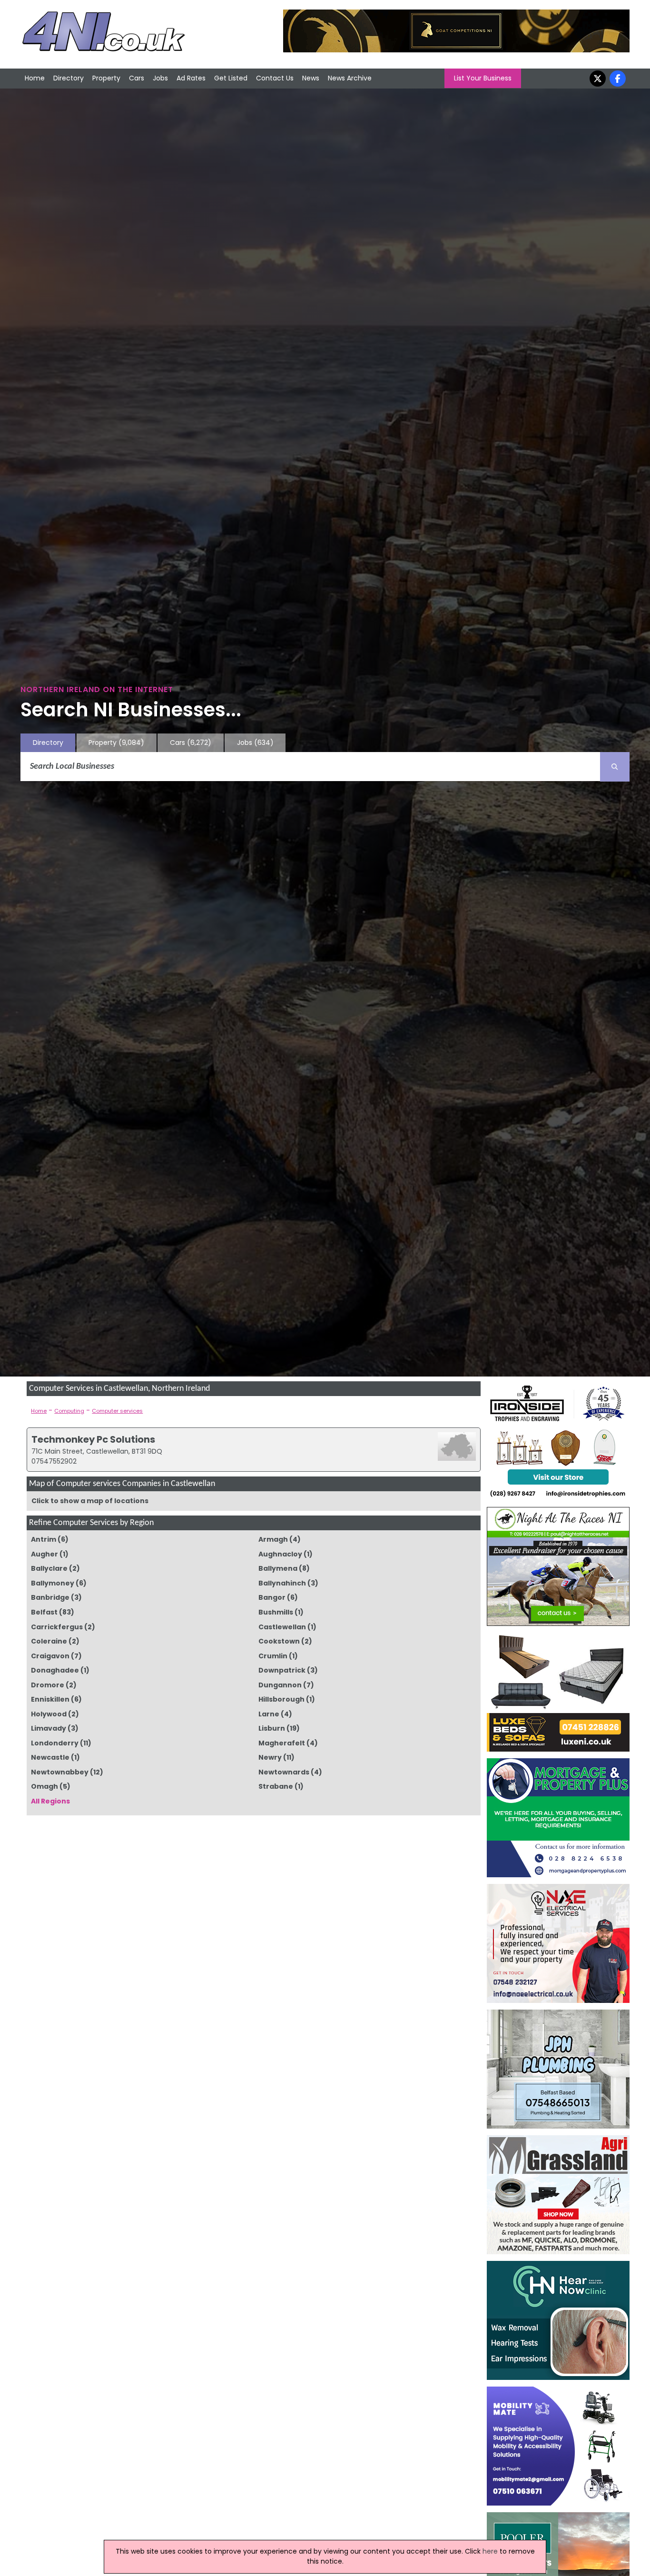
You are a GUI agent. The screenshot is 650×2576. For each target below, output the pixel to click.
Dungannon (280, 1685)
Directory (69, 78)
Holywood (49, 1714)
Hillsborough (281, 1699)
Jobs (160, 78)
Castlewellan (282, 1627)
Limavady (49, 1728)
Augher (44, 1554)
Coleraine (49, 1641)
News (311, 78)
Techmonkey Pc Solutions (93, 1439)
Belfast (44, 1612)
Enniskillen (50, 1699)
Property (106, 78)
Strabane (276, 1786)
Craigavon (50, 1656)
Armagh (273, 1539)
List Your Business (483, 78)
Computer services (117, 1411)
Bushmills (276, 1612)
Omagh (44, 1786)
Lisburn (272, 1728)
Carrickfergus (57, 1627)
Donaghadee (55, 1670)
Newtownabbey (60, 1772)
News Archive (350, 78)
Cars (137, 78)
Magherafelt (282, 1743)
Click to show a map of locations (90, 1501)
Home (35, 78)
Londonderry (55, 1743)
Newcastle (50, 1757)
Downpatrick (282, 1670)
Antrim (44, 1539)
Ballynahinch (282, 1583)
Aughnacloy (280, 1554)
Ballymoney (53, 1583)
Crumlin (273, 1656)
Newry (270, 1757)
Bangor (272, 1597)
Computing (69, 1411)
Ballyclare (49, 1568)
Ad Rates (191, 78)
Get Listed (231, 78)
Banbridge (50, 1597)
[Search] (615, 767)
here (490, 2551)
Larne (269, 1714)
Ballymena (278, 1568)
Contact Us (275, 78)
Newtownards (284, 1772)
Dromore (48, 1685)
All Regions (50, 1801)
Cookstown (279, 1641)
